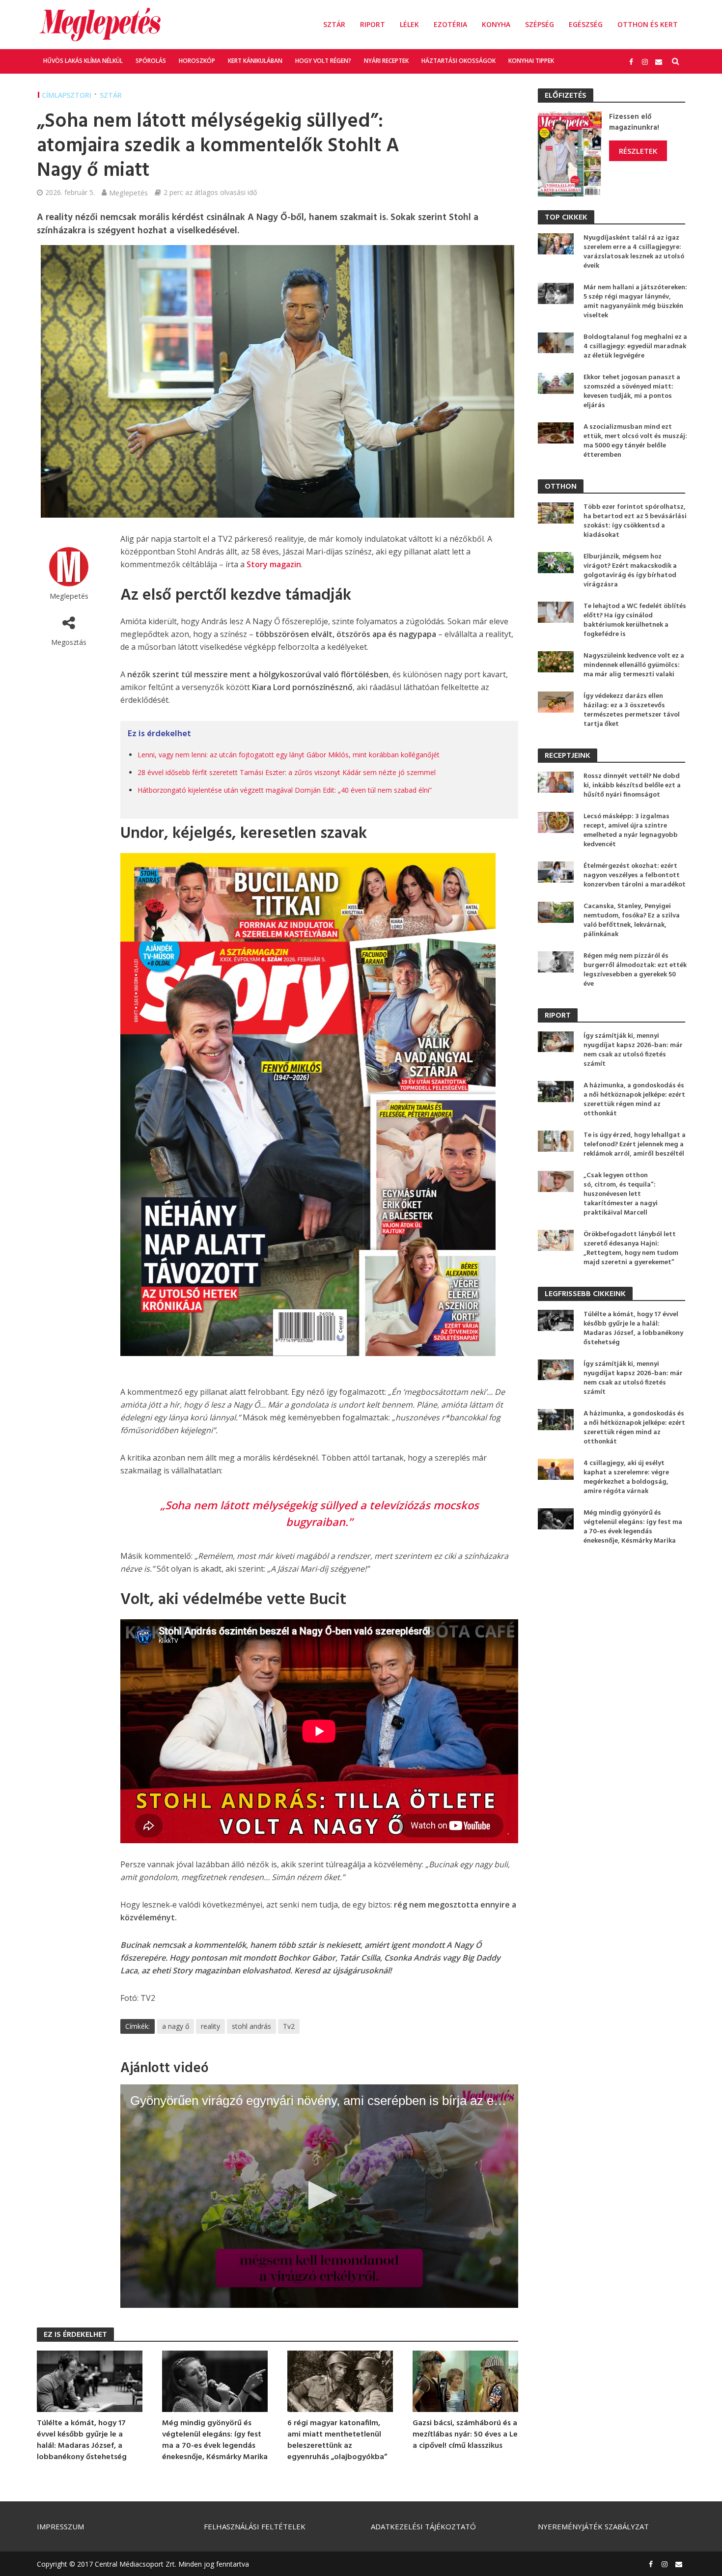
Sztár (334, 24)
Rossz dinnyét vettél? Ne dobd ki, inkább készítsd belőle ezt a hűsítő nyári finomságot (632, 786)
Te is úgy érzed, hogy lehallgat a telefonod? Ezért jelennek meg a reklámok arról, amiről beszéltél (635, 1145)
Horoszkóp (197, 61)
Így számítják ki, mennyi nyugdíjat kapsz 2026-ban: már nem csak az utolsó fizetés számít (633, 1050)
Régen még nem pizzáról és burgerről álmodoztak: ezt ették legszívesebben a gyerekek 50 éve (635, 970)
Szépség (540, 24)
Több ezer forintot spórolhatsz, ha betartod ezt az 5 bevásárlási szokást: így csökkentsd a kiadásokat (635, 521)
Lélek (409, 24)
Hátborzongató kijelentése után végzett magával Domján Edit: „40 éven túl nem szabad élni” (285, 790)
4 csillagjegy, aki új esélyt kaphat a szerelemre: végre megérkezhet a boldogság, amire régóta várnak (626, 1477)
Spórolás (151, 61)
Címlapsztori (67, 95)
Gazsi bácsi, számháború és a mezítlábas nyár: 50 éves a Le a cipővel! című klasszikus (465, 2435)
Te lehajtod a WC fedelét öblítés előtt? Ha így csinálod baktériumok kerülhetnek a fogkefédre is (635, 620)
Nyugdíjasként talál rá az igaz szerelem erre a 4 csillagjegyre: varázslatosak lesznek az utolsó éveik (634, 252)
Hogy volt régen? (323, 61)
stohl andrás (251, 2026)
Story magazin (274, 564)
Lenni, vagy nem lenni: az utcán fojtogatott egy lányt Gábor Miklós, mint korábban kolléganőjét (289, 755)
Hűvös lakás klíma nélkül (83, 61)
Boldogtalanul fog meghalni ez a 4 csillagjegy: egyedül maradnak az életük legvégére (635, 346)
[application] (319, 2196)
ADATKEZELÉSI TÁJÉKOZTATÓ (423, 2526)
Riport (373, 24)
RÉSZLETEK (638, 151)
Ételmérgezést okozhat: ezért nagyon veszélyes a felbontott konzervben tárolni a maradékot (635, 875)
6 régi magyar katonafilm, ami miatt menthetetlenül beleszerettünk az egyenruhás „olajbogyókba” (337, 2440)
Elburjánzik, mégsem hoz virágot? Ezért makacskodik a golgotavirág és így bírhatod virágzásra (630, 571)
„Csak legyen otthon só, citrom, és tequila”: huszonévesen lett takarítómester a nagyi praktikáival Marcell (621, 1194)
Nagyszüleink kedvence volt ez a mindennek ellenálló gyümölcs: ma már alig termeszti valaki (634, 665)
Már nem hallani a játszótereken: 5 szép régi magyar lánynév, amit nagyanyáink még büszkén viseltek (635, 302)
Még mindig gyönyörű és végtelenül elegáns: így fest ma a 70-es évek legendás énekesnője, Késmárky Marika (215, 2440)
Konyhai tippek (531, 61)
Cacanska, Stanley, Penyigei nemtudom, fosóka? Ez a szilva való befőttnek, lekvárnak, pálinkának (632, 920)
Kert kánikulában (255, 61)
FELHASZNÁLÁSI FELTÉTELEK (255, 2526)
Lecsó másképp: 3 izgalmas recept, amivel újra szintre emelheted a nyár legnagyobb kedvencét (631, 831)
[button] (319, 2195)
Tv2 (289, 2026)
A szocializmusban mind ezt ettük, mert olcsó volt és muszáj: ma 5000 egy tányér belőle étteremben (635, 441)
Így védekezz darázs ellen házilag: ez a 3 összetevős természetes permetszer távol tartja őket (632, 710)
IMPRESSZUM (60, 2526)
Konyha (496, 24)
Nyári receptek (386, 61)
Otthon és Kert (648, 24)
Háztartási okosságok (458, 61)
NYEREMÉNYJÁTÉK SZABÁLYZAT (593, 2526)
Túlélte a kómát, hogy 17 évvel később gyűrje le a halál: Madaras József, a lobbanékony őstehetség (82, 2440)
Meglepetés (128, 193)
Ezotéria (450, 24)
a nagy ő (176, 2026)
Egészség (586, 24)
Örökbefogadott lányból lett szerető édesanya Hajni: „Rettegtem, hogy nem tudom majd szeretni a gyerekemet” (631, 1248)
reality (210, 2026)
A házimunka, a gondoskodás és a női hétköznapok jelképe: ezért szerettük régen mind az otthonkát (634, 1100)
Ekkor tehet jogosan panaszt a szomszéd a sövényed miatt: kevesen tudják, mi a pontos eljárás (632, 391)
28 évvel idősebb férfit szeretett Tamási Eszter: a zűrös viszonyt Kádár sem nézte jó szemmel (287, 772)
